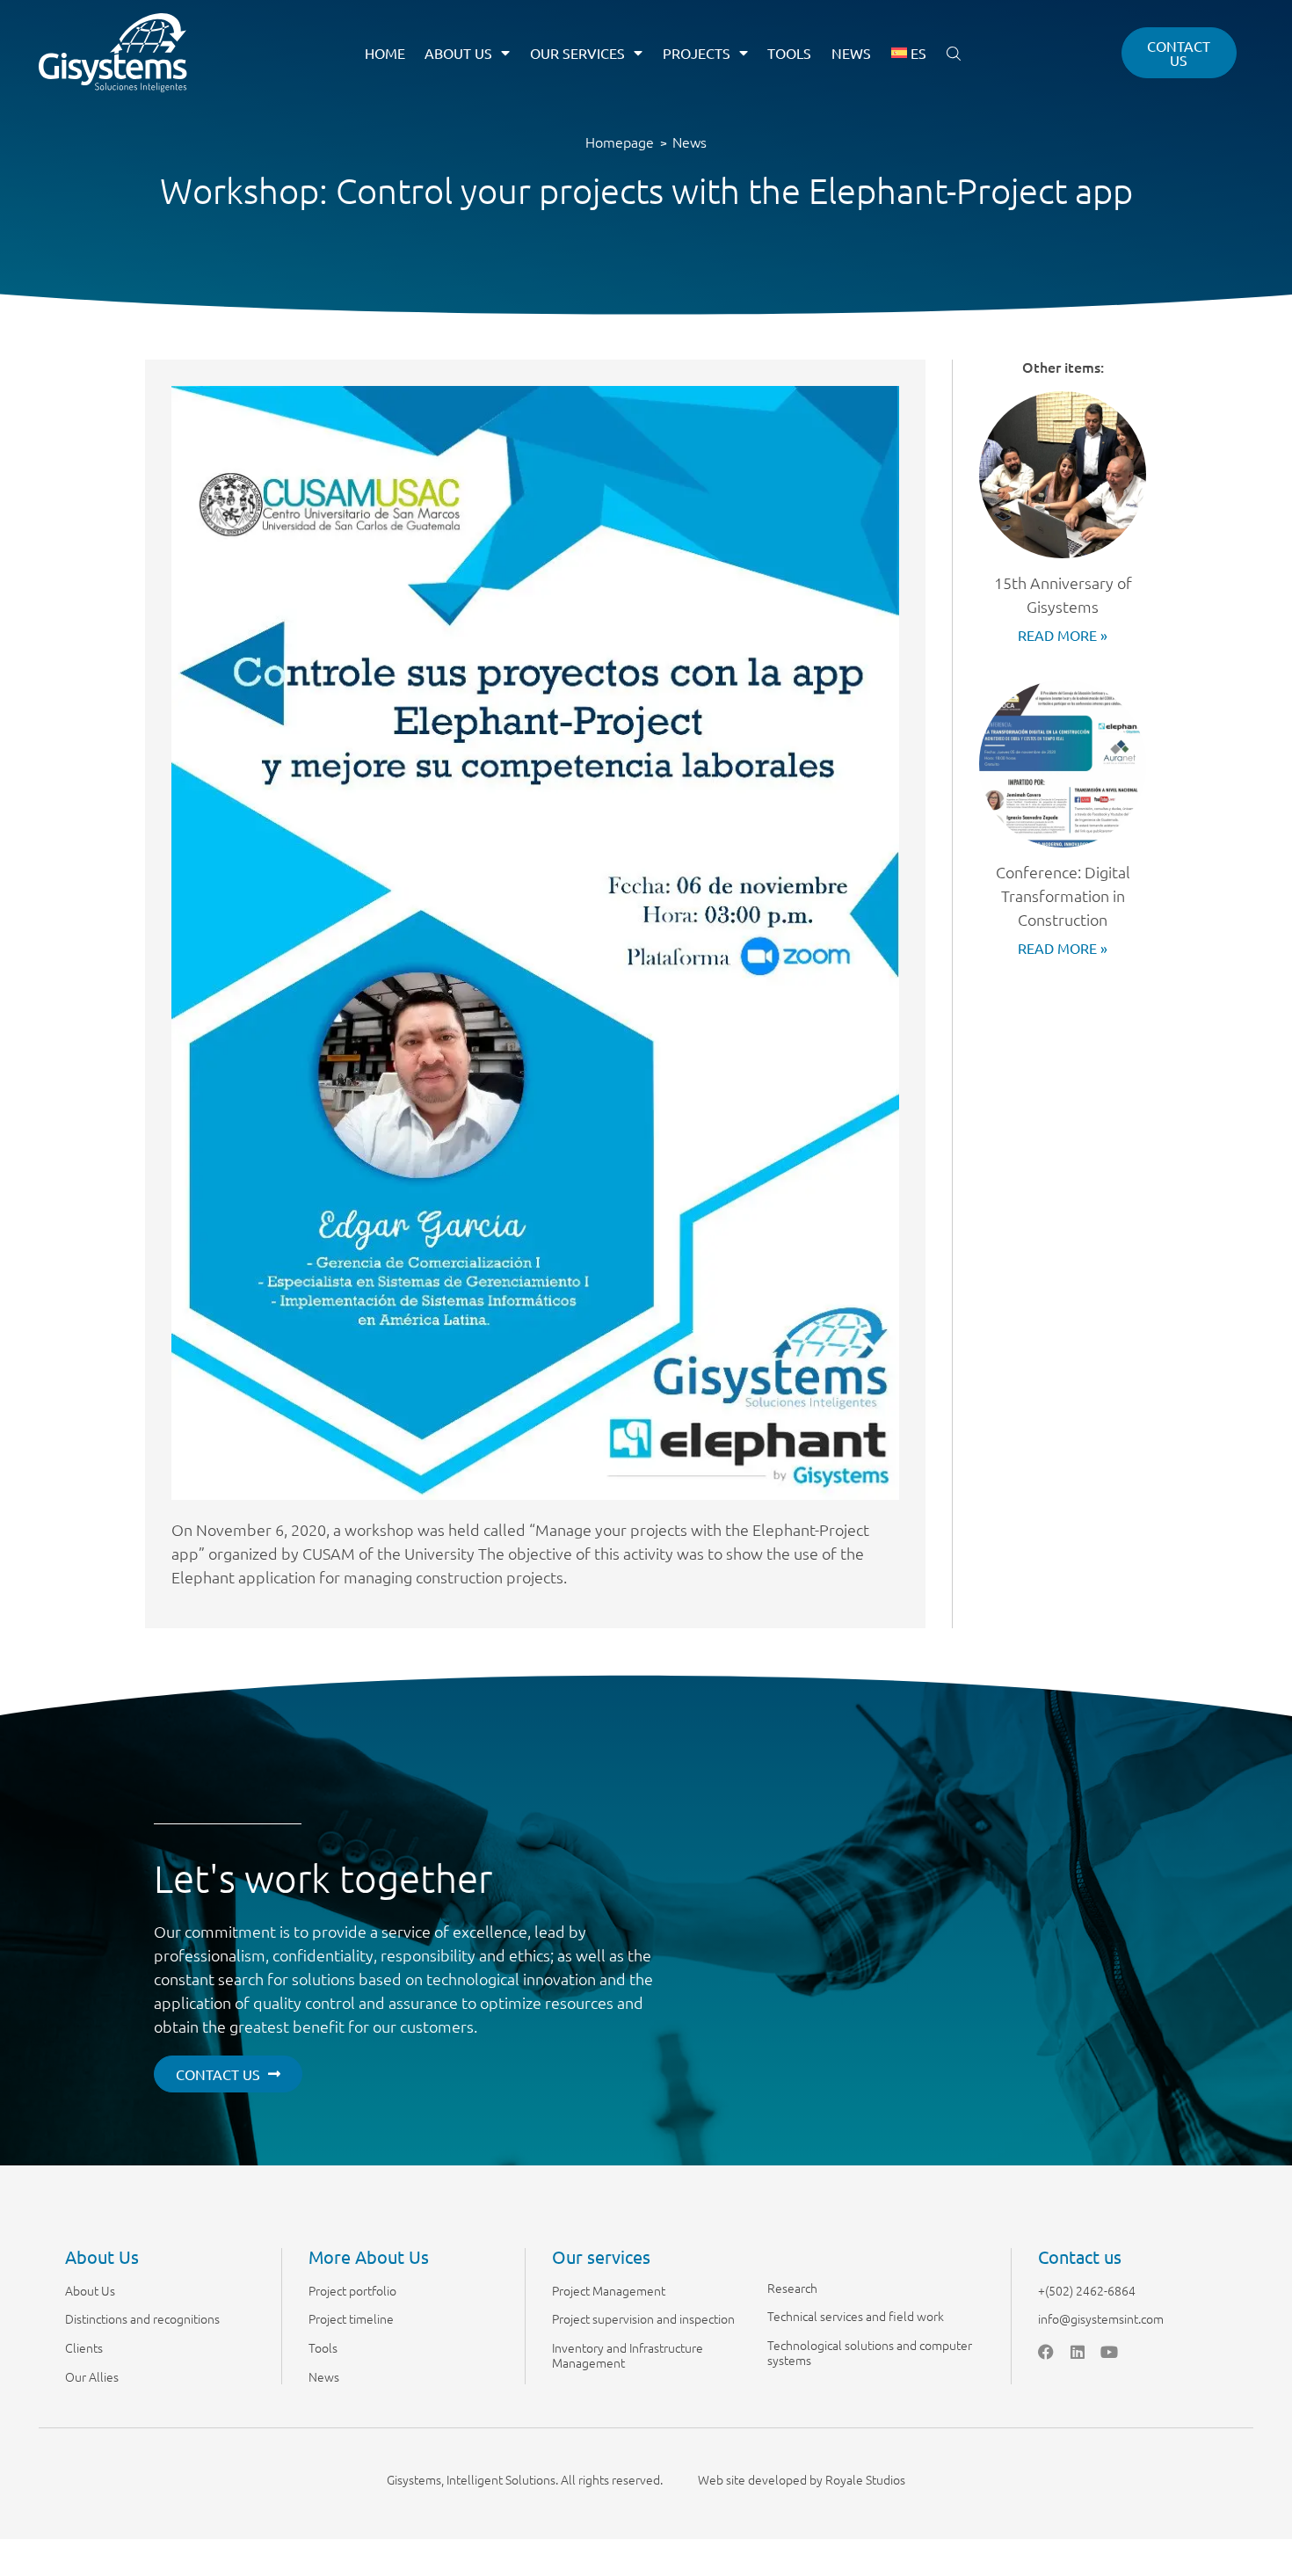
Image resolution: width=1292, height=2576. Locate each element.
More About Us (369, 2256)
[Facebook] (1046, 2352)
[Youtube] (1109, 2352)
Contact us (1080, 2256)
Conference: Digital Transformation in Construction (1063, 895)
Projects (697, 53)
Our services (577, 53)
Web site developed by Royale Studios (802, 2479)
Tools (789, 53)
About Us (458, 53)
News (851, 53)
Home (385, 53)
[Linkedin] (1078, 2352)
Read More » (1063, 635)
